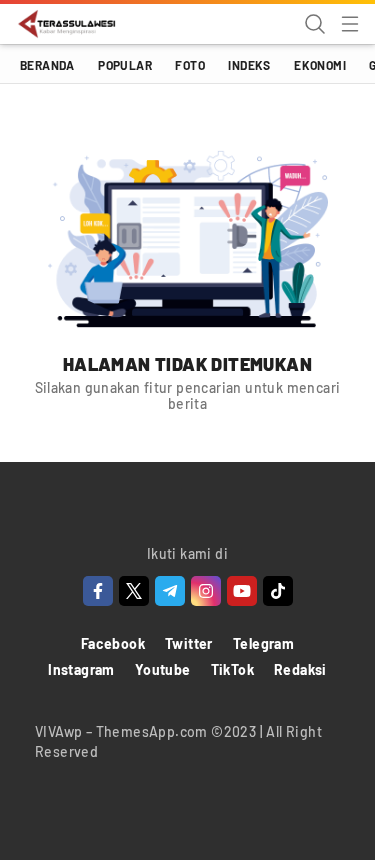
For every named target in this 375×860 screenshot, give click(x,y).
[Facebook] (98, 591)
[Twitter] (134, 591)
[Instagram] (206, 591)
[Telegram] (170, 591)
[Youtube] (242, 591)
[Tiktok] (278, 591)
